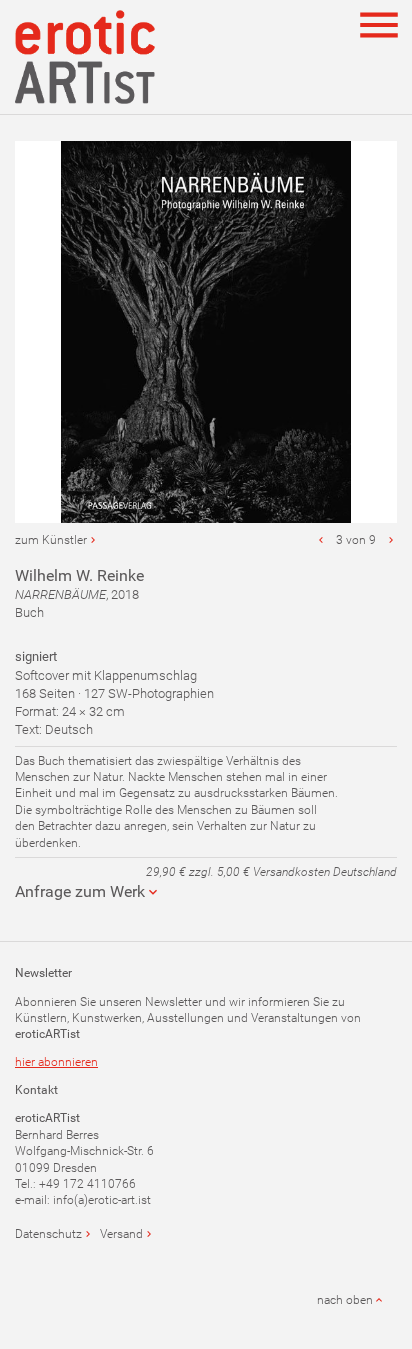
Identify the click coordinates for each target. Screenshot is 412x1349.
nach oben (345, 1300)
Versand (121, 1234)
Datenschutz (48, 1234)
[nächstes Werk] (391, 540)
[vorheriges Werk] (321, 540)
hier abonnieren (56, 1062)
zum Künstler (51, 540)
